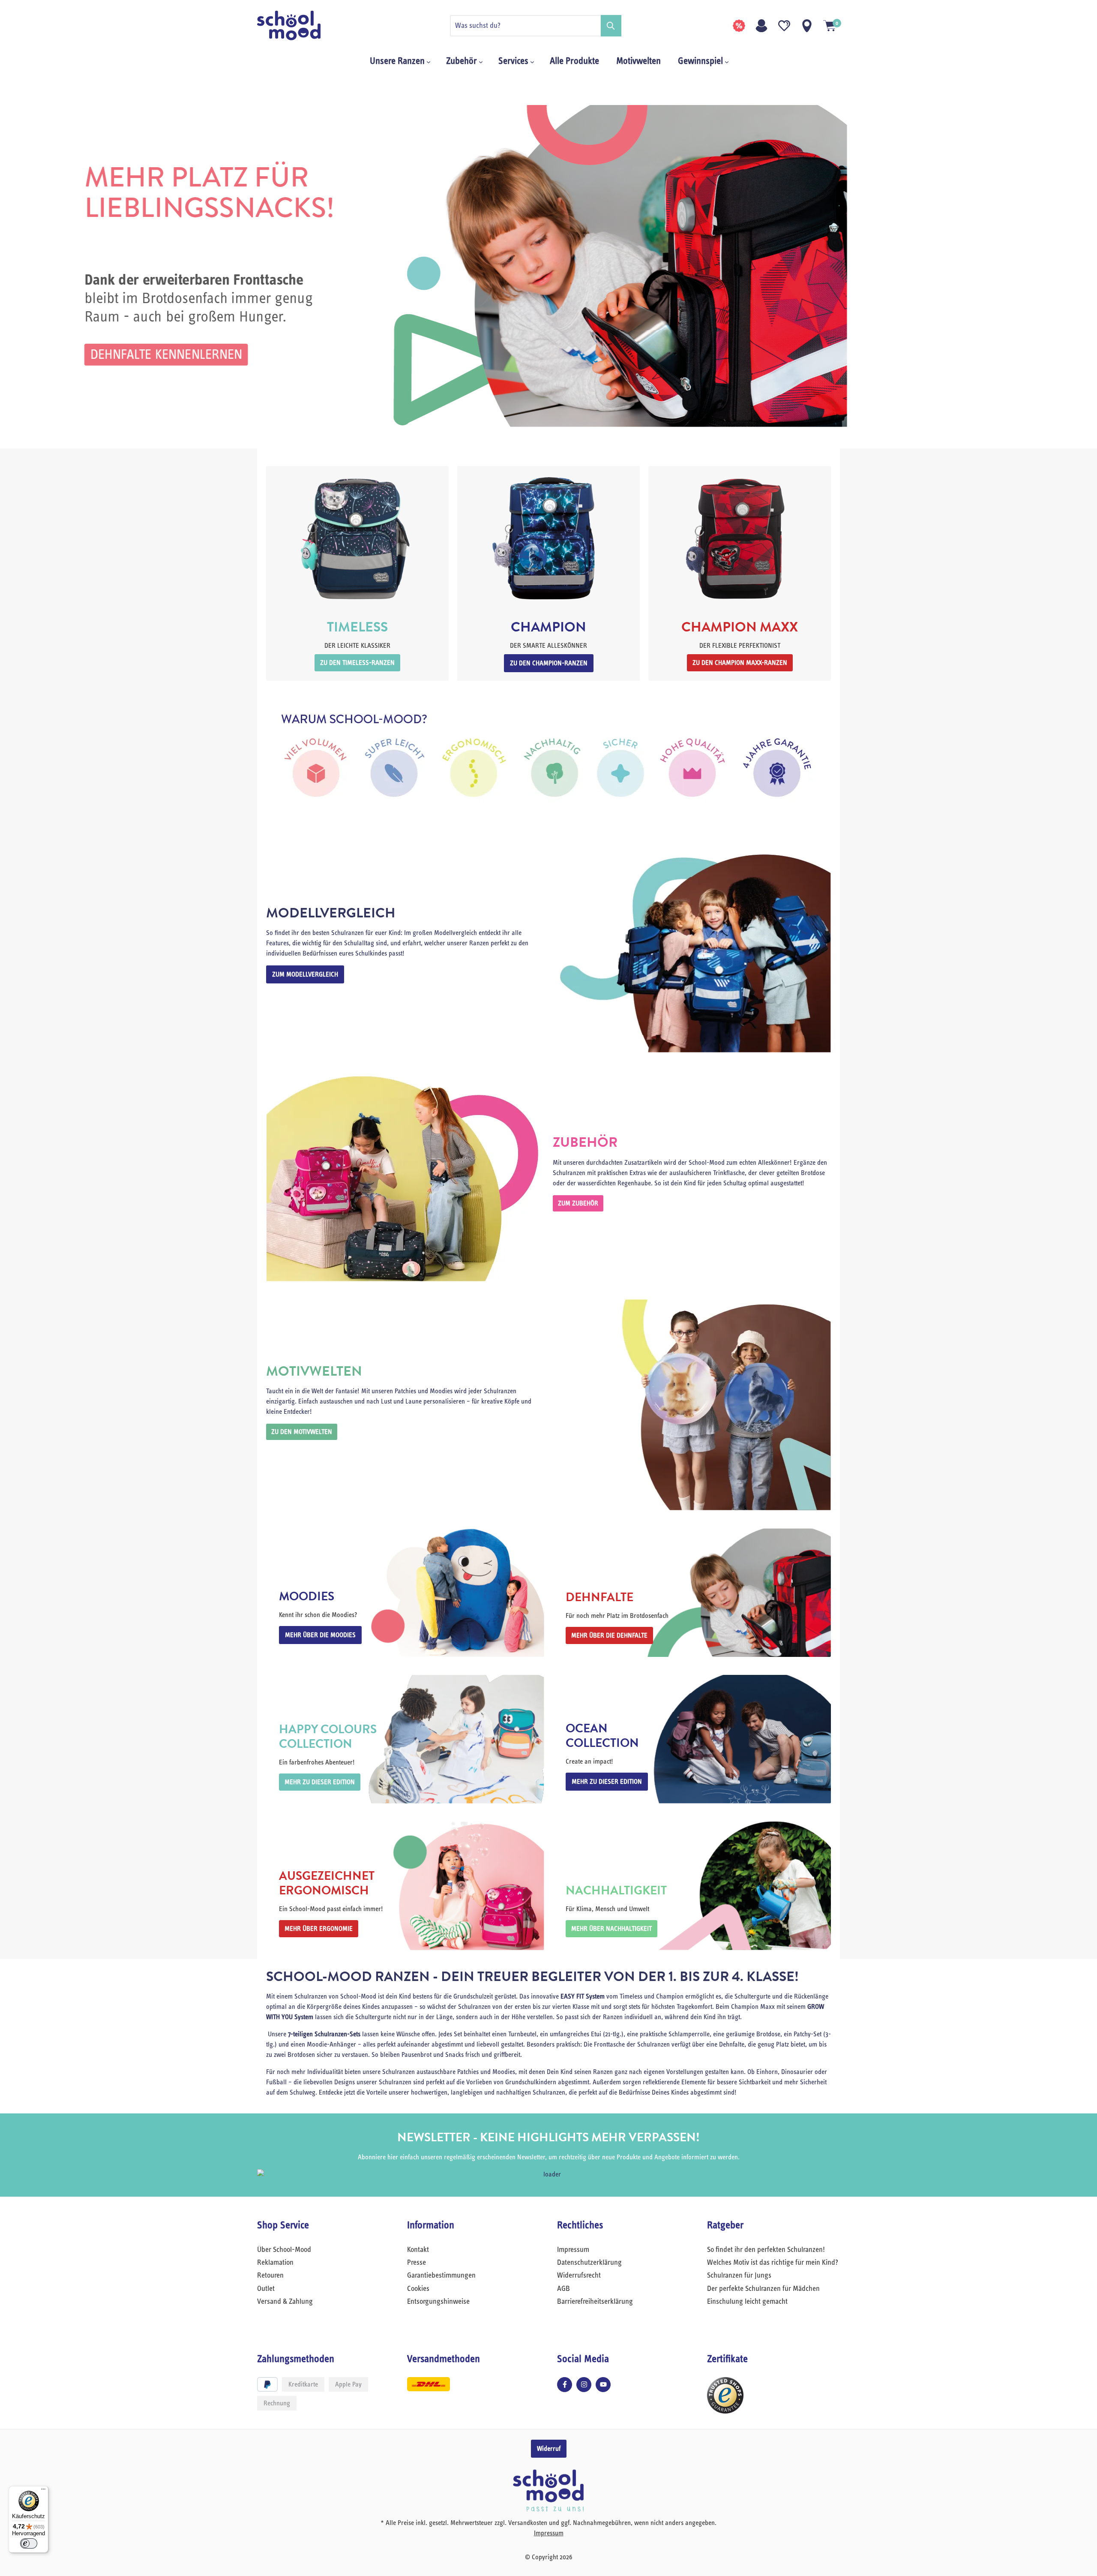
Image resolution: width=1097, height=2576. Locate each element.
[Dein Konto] (761, 26)
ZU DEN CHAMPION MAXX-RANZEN (740, 663)
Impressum (573, 2250)
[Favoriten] (784, 26)
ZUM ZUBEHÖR (578, 1203)
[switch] (29, 2543)
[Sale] (739, 26)
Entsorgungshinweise (438, 2302)
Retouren (270, 2275)
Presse (417, 2263)
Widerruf (549, 2449)
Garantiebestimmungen (441, 2275)
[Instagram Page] (584, 2385)
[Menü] (43, 2491)
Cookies (418, 2289)
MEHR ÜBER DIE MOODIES (320, 1635)
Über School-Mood (284, 2250)
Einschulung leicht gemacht (747, 2302)
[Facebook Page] (565, 2385)
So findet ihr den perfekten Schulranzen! (766, 2250)
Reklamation (275, 2263)
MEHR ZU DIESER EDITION (320, 1782)
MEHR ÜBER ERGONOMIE (319, 1929)
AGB (563, 2289)
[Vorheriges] (19, 266)
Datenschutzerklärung (589, 2263)
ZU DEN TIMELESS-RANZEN (357, 663)
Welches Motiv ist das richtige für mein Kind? (773, 2263)
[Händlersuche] (807, 26)
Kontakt (418, 2250)
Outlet (266, 2289)
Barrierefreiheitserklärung (595, 2302)
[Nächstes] (1078, 266)
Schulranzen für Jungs (739, 2275)
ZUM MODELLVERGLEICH (305, 974)
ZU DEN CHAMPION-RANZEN (549, 663)
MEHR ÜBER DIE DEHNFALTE (609, 1635)
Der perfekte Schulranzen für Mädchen (763, 2289)
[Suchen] (611, 26)
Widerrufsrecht (579, 2275)
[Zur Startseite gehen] (300, 26)
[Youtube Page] (603, 2385)
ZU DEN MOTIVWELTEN (302, 1432)
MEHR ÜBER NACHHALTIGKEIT (611, 1929)
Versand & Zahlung (285, 2302)
